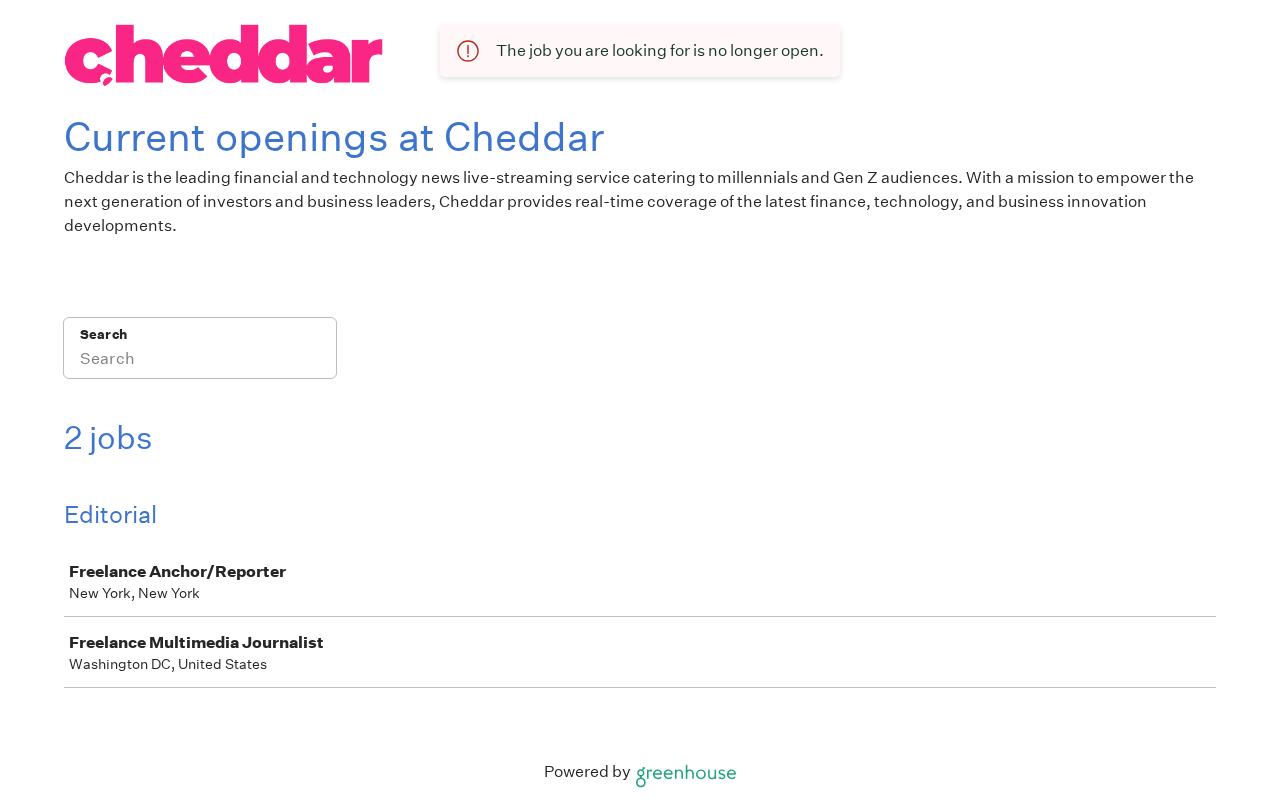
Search (103, 334)
